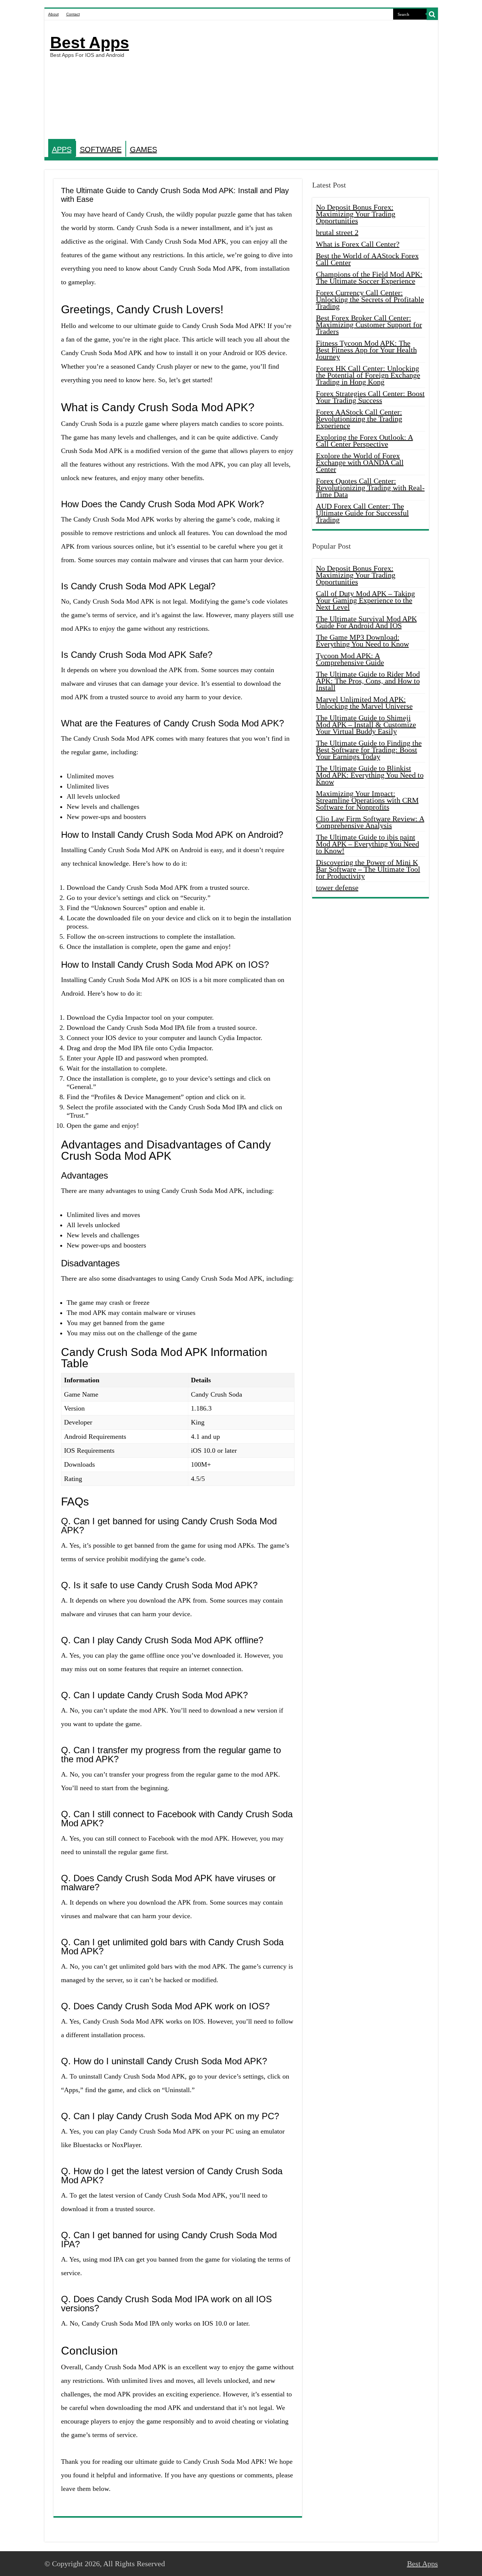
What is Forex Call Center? (358, 244)
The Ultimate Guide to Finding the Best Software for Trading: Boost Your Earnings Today (369, 750)
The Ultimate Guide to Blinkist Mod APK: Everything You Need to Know (370, 775)
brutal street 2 (337, 232)
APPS (62, 149)
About (53, 14)
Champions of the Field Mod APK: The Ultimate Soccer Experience (369, 278)
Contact (73, 14)
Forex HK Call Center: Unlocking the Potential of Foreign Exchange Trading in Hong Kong (368, 375)
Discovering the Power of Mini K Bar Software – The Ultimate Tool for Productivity (368, 869)
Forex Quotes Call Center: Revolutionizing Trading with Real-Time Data (370, 488)
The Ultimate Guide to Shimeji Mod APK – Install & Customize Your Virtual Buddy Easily (366, 724)
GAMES (143, 149)
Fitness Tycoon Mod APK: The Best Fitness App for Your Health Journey (366, 350)
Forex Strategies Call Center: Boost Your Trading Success (370, 397)
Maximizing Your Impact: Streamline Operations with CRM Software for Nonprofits (367, 800)
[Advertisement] (295, 81)
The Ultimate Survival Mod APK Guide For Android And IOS (366, 622)
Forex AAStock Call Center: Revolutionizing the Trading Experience (359, 419)
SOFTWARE (101, 149)
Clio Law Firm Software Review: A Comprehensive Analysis (370, 822)
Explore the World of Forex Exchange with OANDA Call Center (360, 462)
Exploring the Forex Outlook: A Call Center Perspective (365, 441)
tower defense (337, 888)
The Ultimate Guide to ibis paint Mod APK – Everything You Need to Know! (368, 844)
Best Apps (90, 43)
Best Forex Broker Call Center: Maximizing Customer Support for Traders (369, 325)
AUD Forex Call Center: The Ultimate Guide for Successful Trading (362, 513)
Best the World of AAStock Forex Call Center (367, 259)
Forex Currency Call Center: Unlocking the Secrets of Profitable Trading (370, 299)
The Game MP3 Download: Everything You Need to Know (362, 641)
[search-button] (432, 14)
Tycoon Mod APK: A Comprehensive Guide (350, 659)
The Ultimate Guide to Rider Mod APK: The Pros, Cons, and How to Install (368, 681)
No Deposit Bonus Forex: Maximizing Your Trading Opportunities (356, 214)
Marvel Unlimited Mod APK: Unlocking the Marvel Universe (364, 703)
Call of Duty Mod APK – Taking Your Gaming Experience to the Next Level (365, 600)
